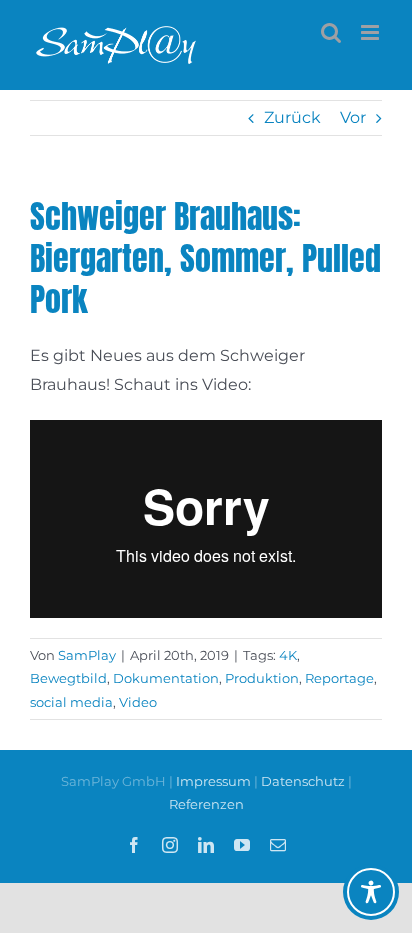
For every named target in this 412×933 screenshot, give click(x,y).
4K (288, 655)
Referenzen (206, 804)
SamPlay (87, 655)
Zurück (292, 117)
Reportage (339, 678)
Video (138, 702)
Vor (353, 117)
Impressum (215, 781)
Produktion (262, 678)
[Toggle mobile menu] (371, 32)
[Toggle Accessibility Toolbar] (371, 892)
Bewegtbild (68, 678)
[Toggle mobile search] (331, 32)
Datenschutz (303, 781)
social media (71, 702)
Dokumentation (166, 678)
